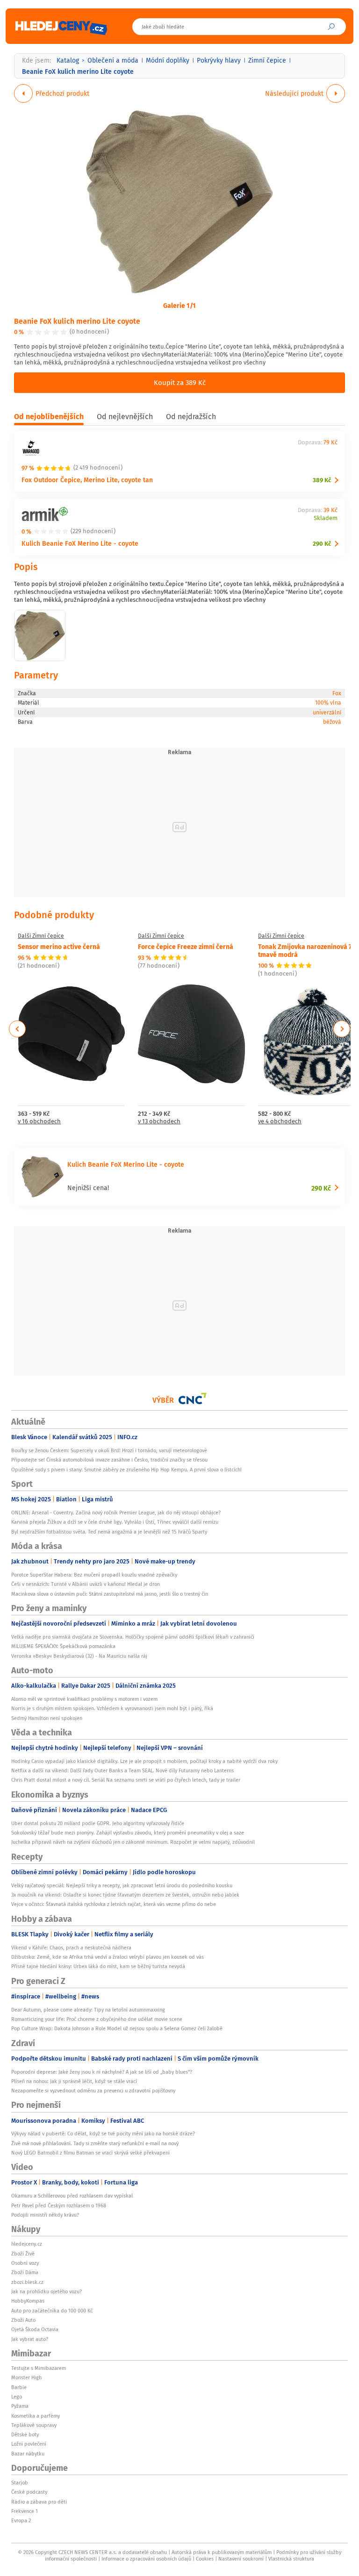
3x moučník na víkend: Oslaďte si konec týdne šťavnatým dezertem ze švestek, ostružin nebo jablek (125, 1895)
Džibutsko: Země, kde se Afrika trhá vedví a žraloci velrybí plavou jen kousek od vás (108, 1957)
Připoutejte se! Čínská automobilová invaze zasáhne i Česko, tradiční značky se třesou (109, 1460)
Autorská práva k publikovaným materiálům (222, 2552)
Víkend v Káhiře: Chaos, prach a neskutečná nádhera (71, 1948)
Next (342, 1029)
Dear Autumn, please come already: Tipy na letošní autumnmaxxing (88, 2010)
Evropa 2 (21, 2520)
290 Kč (322, 544)
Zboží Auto (23, 2320)
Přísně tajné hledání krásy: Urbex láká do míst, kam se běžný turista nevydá (98, 1966)
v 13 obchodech (159, 1122)
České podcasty (29, 2492)
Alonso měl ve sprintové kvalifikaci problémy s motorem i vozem (84, 1699)
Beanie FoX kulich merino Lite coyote (77, 321)
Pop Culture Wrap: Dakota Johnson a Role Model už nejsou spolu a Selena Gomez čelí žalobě (117, 2028)
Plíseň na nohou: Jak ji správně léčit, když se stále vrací (74, 2081)
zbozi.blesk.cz (27, 2282)
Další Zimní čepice (41, 936)
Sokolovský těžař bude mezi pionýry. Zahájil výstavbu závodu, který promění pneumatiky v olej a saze (128, 1833)
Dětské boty (25, 2434)
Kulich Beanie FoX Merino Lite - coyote (80, 543)
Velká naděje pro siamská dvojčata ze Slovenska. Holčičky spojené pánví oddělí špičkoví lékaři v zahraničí (133, 1637)
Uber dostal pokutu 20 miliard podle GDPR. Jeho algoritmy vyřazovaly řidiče (98, 1823)
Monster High (26, 2377)
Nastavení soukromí (241, 2559)
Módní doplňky (168, 60)
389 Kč (322, 480)
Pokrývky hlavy (219, 60)
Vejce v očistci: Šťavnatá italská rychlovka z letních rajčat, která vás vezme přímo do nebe (114, 1904)
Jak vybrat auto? (30, 2339)
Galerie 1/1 (179, 305)
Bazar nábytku (28, 2454)
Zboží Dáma (25, 2272)
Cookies (205, 2559)
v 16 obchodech (39, 1122)
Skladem (326, 518)
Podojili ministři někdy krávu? (45, 2215)
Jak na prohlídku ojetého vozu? (47, 2291)
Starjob (20, 2483)
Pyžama (20, 2406)
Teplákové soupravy (34, 2425)
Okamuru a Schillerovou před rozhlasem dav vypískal (72, 2196)
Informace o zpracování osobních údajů (146, 2559)
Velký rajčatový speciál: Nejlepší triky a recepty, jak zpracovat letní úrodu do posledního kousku (122, 1885)
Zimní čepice (267, 60)
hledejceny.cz (27, 2244)
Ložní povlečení (29, 2444)
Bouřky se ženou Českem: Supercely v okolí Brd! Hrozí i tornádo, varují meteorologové (109, 1450)
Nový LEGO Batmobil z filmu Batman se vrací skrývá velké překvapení (90, 2153)
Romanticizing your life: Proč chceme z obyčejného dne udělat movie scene (97, 2019)
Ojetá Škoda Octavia (35, 2329)
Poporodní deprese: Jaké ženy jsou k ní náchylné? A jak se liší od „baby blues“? (102, 2072)
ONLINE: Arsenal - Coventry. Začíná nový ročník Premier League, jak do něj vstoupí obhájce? (116, 1513)
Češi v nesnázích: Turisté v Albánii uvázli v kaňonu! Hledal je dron (86, 1584)
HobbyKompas (28, 2301)
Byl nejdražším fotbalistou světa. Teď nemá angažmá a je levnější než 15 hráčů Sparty (109, 1532)
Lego (17, 2397)
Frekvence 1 (25, 2511)
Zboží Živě (23, 2254)
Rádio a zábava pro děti (39, 2502)
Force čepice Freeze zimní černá (186, 946)
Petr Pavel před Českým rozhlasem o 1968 (59, 2205)
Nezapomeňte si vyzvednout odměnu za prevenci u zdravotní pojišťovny (93, 2091)
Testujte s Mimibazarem (39, 2368)
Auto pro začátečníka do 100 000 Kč (52, 2311)
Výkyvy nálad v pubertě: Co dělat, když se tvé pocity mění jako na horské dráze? (103, 2134)
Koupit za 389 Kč (180, 382)
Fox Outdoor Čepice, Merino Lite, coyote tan (87, 480)
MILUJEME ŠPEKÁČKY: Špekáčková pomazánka (63, 1646)
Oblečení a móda (113, 60)
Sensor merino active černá (59, 946)
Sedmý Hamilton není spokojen (47, 1718)
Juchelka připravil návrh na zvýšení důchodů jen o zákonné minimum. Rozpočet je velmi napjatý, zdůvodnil (133, 1842)
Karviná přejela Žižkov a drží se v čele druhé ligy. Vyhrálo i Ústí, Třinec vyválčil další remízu (115, 1522)
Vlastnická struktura (291, 2559)
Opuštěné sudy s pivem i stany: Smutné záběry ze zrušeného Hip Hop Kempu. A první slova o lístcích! (126, 1470)
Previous (18, 1029)
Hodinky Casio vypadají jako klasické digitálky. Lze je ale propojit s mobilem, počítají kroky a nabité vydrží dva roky (144, 1761)
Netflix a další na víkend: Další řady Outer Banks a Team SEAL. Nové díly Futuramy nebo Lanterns (122, 1770)
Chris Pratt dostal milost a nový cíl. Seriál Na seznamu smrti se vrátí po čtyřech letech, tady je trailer (126, 1780)
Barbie (19, 2387)
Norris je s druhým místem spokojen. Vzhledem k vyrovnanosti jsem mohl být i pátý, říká (112, 1708)
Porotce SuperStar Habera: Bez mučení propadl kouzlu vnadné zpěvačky (94, 1575)
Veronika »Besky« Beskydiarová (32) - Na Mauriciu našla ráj (79, 1656)
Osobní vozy (25, 2263)
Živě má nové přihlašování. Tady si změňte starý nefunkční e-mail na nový (95, 2143)
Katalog (68, 60)
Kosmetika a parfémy (36, 2416)
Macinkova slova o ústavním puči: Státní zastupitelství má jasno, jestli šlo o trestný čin (110, 1594)
